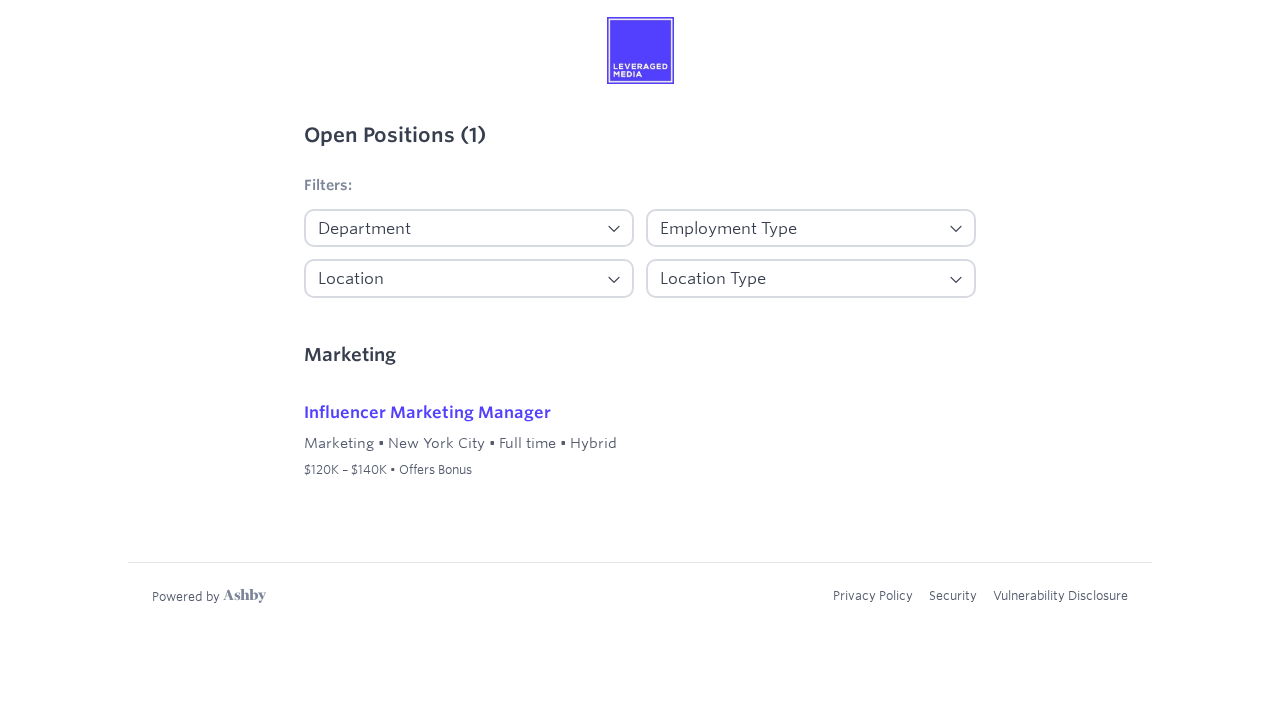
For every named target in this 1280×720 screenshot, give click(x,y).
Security (953, 595)
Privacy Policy (873, 595)
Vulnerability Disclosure (1060, 595)
